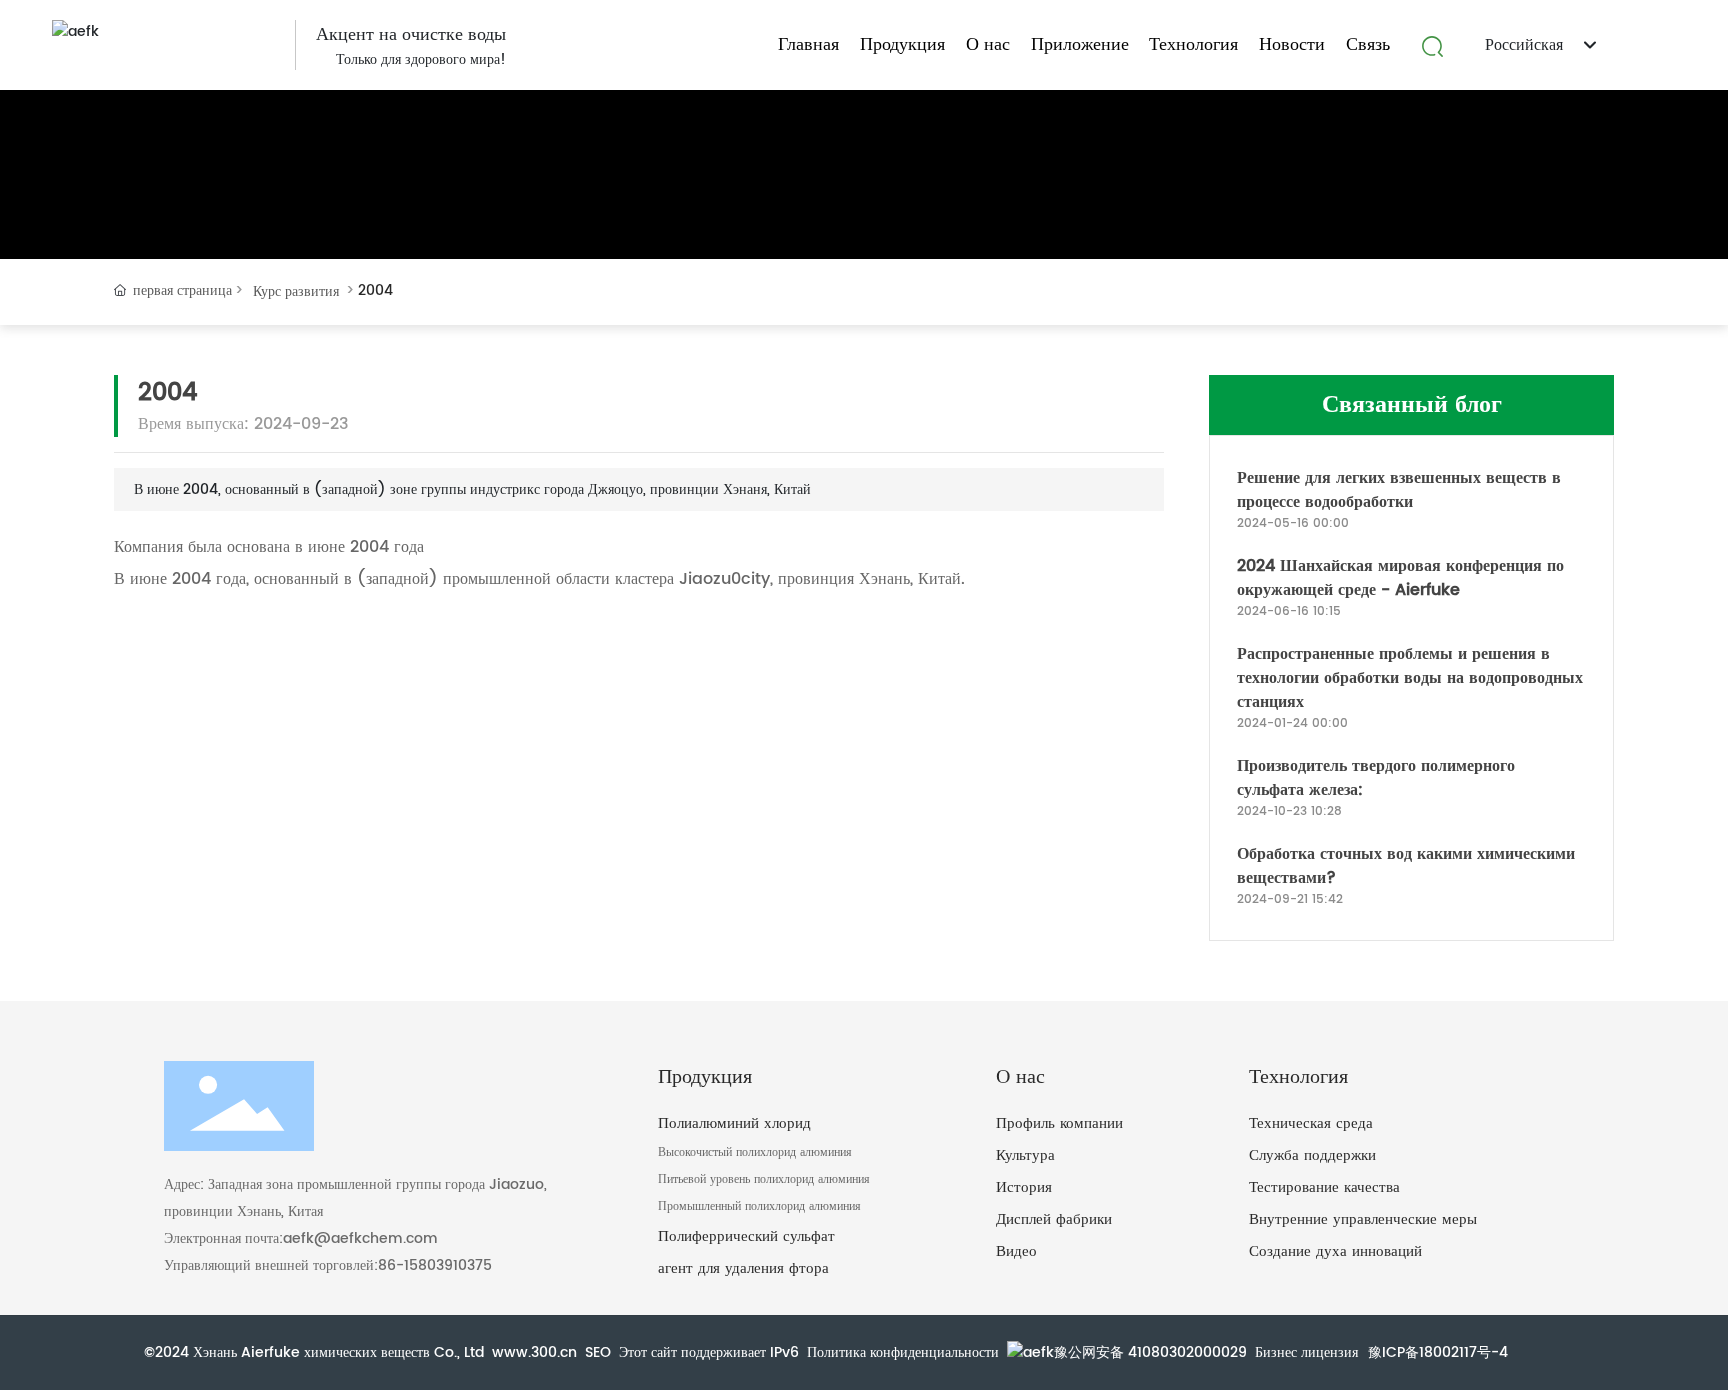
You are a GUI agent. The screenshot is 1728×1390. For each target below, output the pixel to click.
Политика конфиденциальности (903, 1352)
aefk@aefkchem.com (360, 1238)
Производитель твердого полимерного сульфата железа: (1376, 778)
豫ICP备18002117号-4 (1438, 1352)
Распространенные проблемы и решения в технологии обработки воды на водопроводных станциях (1410, 678)
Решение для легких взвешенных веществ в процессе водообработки (1399, 490)
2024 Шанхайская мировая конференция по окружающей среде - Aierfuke (1400, 578)
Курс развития (296, 291)
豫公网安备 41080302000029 (1150, 1352)
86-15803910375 (435, 1265)
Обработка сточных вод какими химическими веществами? (1406, 866)
